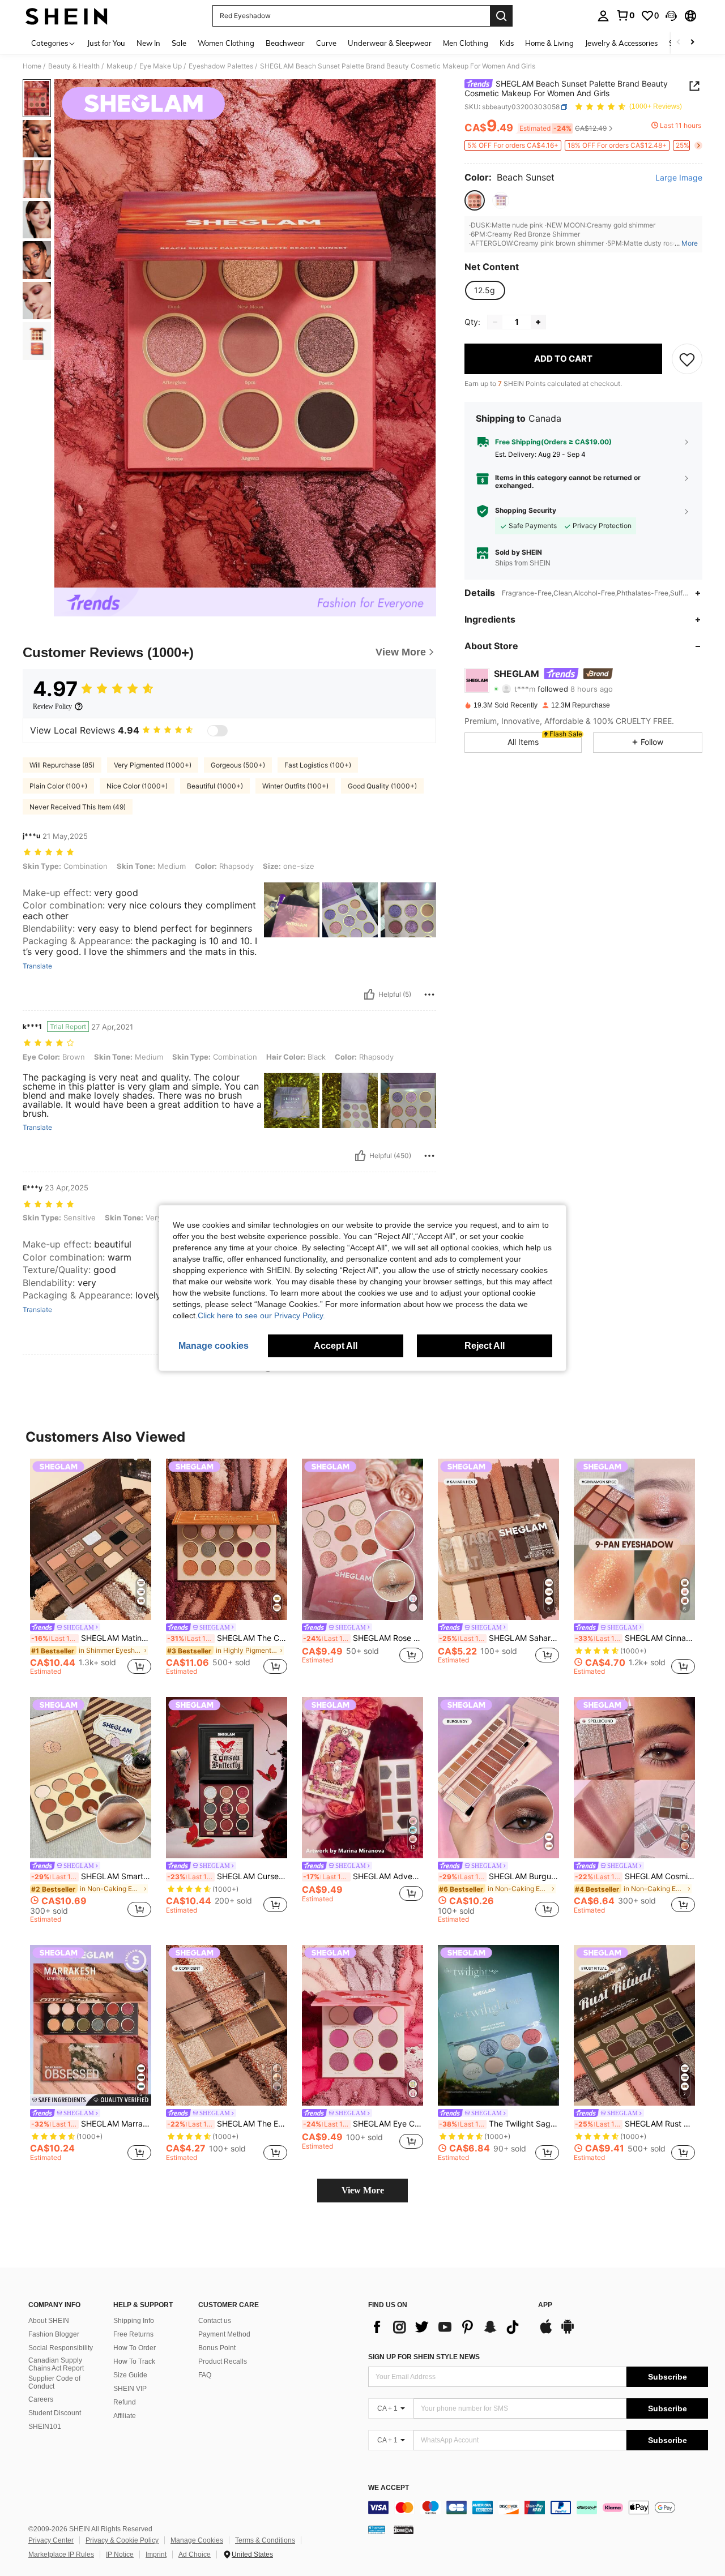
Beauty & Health (74, 66)
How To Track (134, 2361)
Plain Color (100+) (58, 786)
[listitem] (91, 1569)
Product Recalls (223, 2361)
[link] (625, 15)
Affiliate (125, 2416)
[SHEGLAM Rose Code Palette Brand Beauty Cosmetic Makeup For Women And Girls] (362, 1539)
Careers (41, 2399)
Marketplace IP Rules (61, 2554)
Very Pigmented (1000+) (153, 765)
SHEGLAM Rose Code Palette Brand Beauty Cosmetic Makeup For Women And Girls (363, 1638)
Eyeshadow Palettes (221, 66)
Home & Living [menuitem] (549, 43)
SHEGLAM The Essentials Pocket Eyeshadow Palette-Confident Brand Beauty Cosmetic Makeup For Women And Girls (227, 2124)
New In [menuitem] (148, 43)
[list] (447, 2327)
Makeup (120, 66)
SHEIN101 (45, 2427)
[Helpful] (369, 995)
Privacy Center (51, 2540)
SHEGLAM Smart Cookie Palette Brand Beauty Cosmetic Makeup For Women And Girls (91, 1876)
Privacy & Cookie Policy (122, 2540)
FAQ (205, 2375)
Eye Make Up (161, 66)
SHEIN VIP (130, 2389)
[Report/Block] (429, 995)
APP (545, 2305)
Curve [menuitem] (326, 43)
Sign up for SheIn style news (424, 2357)
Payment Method (224, 2334)
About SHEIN (49, 2321)
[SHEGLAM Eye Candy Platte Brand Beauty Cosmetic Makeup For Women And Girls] (362, 2026)
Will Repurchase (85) (62, 765)
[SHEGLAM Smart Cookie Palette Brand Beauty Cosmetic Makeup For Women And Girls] (91, 1778)
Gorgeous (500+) (238, 765)
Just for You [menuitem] (106, 43)
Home (32, 66)
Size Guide (130, 2375)
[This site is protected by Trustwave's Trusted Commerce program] (377, 2530)
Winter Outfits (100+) (295, 786)
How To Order (135, 2348)
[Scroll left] (679, 43)
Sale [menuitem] (179, 43)
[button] (671, 16)
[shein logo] (67, 16)
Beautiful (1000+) (215, 786)
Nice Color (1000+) (137, 786)
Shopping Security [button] (526, 511)
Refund (125, 2402)
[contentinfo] (538, 2508)
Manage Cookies (197, 2540)
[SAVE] (687, 359)
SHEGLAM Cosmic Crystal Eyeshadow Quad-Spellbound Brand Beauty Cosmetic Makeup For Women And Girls (635, 1876)
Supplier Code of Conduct (54, 2382)
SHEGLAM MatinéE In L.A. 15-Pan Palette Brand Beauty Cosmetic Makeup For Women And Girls (91, 1638)
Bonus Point (217, 2348)
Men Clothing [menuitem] (466, 43)
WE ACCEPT (389, 2488)
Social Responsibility (61, 2348)
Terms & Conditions (265, 2540)
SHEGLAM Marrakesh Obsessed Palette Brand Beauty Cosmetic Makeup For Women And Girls (91, 2124)
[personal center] (603, 16)
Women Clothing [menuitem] (226, 43)
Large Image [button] (679, 178)
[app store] (546, 2332)
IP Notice (120, 2554)
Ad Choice (195, 2554)
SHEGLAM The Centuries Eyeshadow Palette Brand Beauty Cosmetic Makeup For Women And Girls (227, 1638)
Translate (37, 966)
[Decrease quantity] (495, 322)
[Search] (501, 16)
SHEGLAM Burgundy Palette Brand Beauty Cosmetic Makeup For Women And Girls (499, 1876)
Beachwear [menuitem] (285, 43)
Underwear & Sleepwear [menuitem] (390, 43)
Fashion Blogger (54, 2334)
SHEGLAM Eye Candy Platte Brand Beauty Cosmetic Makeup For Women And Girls (363, 2124)
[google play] (568, 2332)
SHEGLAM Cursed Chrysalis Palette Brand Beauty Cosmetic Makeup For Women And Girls (227, 1876)
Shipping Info (134, 2321)
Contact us (215, 2321)
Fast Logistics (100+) (318, 765)
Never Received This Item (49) (78, 807)
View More (363, 2190)
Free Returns (133, 2334)
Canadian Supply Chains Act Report (56, 2364)
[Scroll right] (692, 43)
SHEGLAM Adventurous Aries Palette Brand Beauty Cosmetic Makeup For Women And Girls (363, 1876)
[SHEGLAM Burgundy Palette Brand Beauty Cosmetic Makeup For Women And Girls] (498, 1778)
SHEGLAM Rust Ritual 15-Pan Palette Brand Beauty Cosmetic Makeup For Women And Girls (635, 2124)
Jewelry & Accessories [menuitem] (621, 43)
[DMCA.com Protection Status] (404, 2530)
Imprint (156, 2554)
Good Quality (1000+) (382, 786)
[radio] (475, 201)
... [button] (686, 244)
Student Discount (55, 2413)
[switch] (217, 731)
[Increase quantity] (538, 322)
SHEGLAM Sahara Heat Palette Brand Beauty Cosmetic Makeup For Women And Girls (499, 1638)
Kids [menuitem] (507, 43)
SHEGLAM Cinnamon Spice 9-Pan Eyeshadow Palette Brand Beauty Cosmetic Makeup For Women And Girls (635, 1638)
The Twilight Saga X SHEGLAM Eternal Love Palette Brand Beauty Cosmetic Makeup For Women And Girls (499, 2124)
